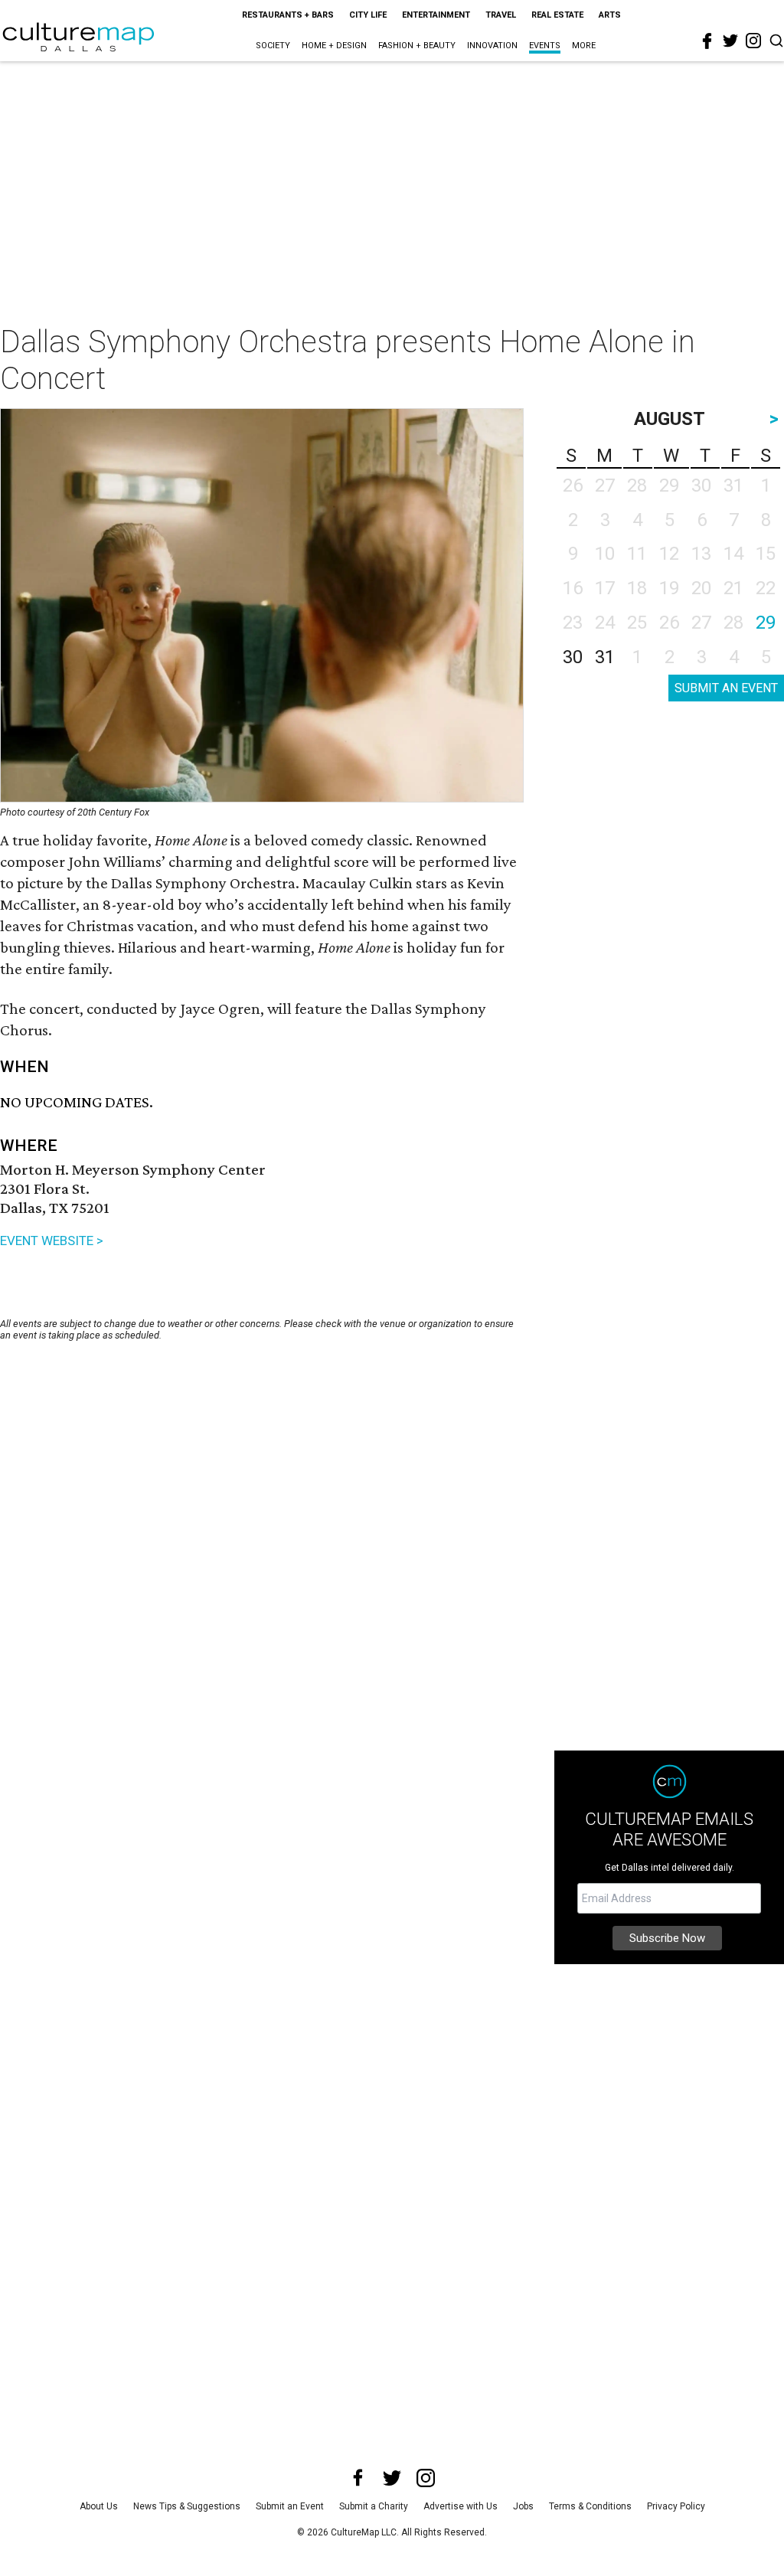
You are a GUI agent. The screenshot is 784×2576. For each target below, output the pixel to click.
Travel (501, 15)
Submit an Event (290, 2506)
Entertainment (436, 15)
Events (545, 46)
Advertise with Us (461, 2506)
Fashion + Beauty (417, 46)
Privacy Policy (676, 2506)
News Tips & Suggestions (187, 2506)
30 (573, 657)
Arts (610, 15)
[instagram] (753, 41)
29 (766, 623)
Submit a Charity (374, 2506)
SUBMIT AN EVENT (726, 688)
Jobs (523, 2506)
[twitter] (730, 41)
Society (273, 46)
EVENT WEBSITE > (52, 1241)
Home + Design (334, 46)
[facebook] (707, 41)
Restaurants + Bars (288, 15)
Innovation (492, 46)
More (584, 46)
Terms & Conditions (590, 2506)
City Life (368, 15)
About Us (99, 2506)
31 (605, 657)
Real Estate (557, 15)
